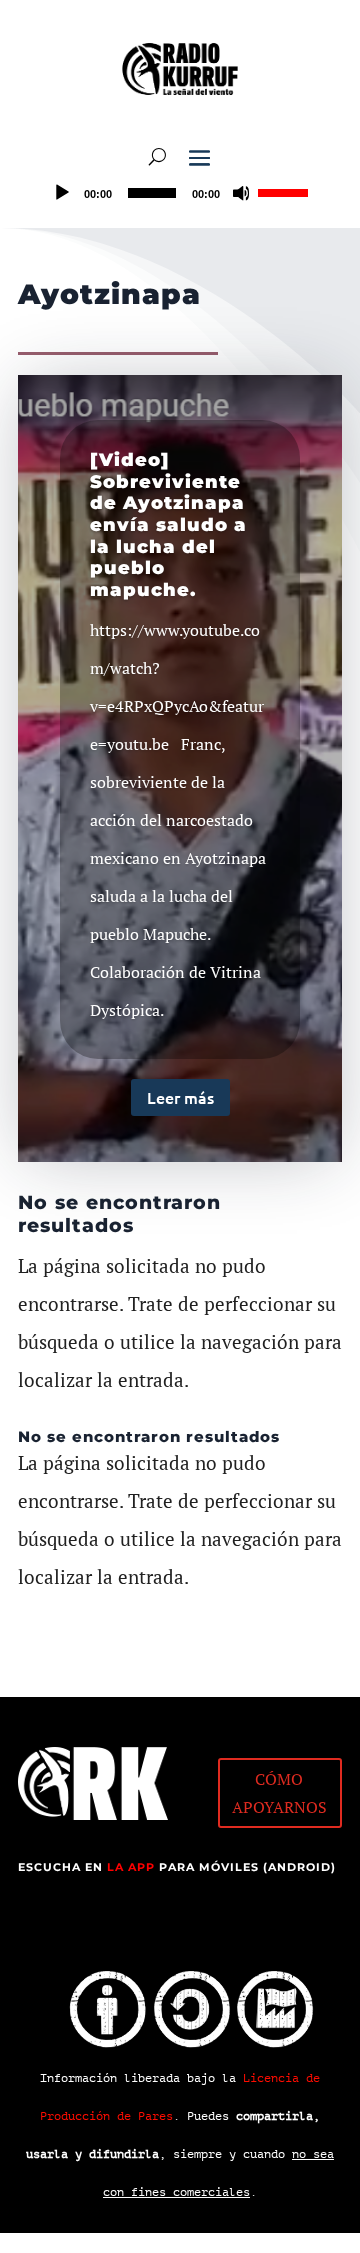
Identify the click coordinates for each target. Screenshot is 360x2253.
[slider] (286, 191)
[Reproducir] (62, 193)
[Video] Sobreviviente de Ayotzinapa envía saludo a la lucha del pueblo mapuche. (168, 525)
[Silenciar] (242, 193)
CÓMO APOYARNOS (279, 1792)
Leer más (180, 1097)
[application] (180, 193)
